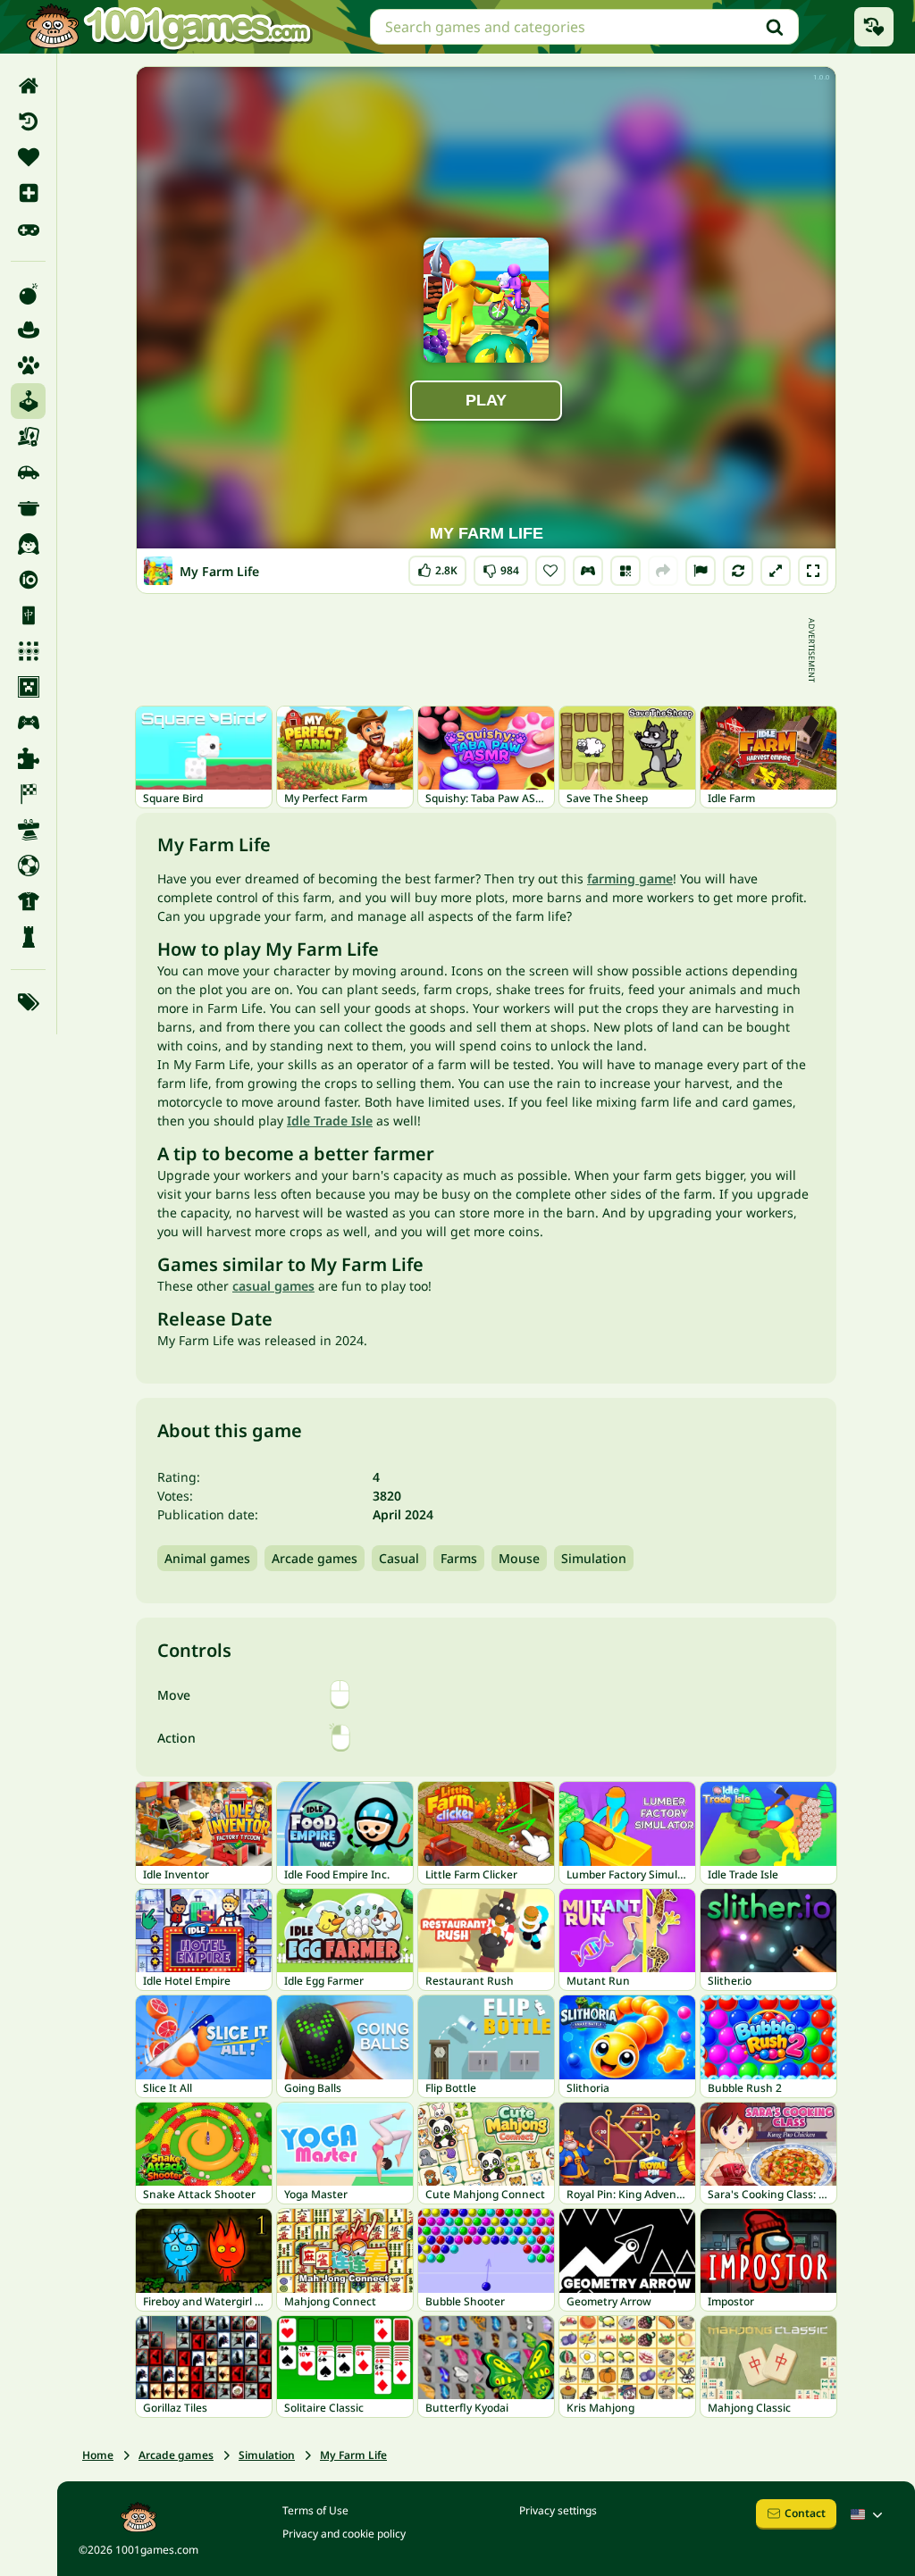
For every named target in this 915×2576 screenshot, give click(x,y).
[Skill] (28, 830)
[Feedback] (701, 571)
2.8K (442, 567)
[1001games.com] (168, 27)
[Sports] (28, 901)
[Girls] (28, 544)
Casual (399, 1558)
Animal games (207, 1558)
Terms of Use (315, 2510)
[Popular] (28, 229)
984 (502, 567)
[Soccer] (28, 866)
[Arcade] (28, 401)
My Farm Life (353, 2455)
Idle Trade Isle (330, 1121)
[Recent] (28, 121)
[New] (28, 193)
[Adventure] (28, 330)
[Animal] (28, 365)
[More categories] (28, 1002)
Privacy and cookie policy (344, 2534)
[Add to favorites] (550, 571)
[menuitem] (28, 86)
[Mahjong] (28, 615)
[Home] (28, 86)
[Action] (28, 294)
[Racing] (28, 794)
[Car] (28, 473)
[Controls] (588, 571)
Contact (805, 2513)
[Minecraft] (28, 687)
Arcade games (315, 1558)
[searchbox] (584, 27)
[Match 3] (28, 651)
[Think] (28, 937)
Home (98, 2455)
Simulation (594, 1558)
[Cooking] (28, 508)
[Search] (775, 27)
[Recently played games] (874, 27)
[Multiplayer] (28, 723)
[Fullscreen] (813, 571)
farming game (630, 878)
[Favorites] (28, 157)
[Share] (663, 571)
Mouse (519, 1558)
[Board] (28, 437)
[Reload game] (738, 571)
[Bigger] (776, 571)
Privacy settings (558, 2510)
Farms (459, 1558)
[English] (869, 2514)
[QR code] (625, 571)
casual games (273, 1286)
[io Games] (28, 580)
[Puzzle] (28, 758)
